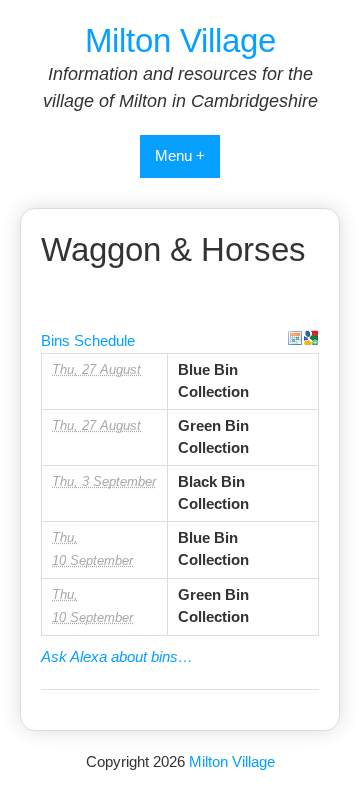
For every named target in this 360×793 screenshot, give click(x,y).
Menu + (180, 155)
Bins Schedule (88, 340)
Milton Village (180, 40)
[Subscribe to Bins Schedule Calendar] (295, 338)
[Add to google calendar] (311, 338)
